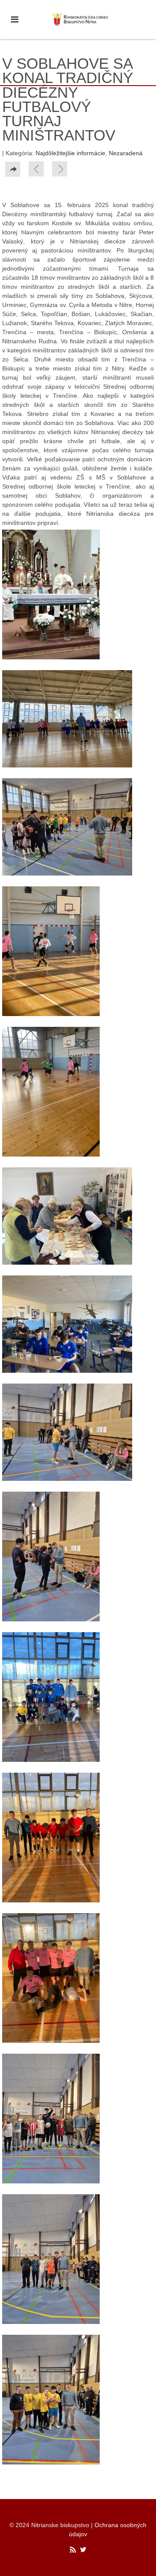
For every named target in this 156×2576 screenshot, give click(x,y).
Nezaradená (126, 153)
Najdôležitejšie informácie (70, 153)
